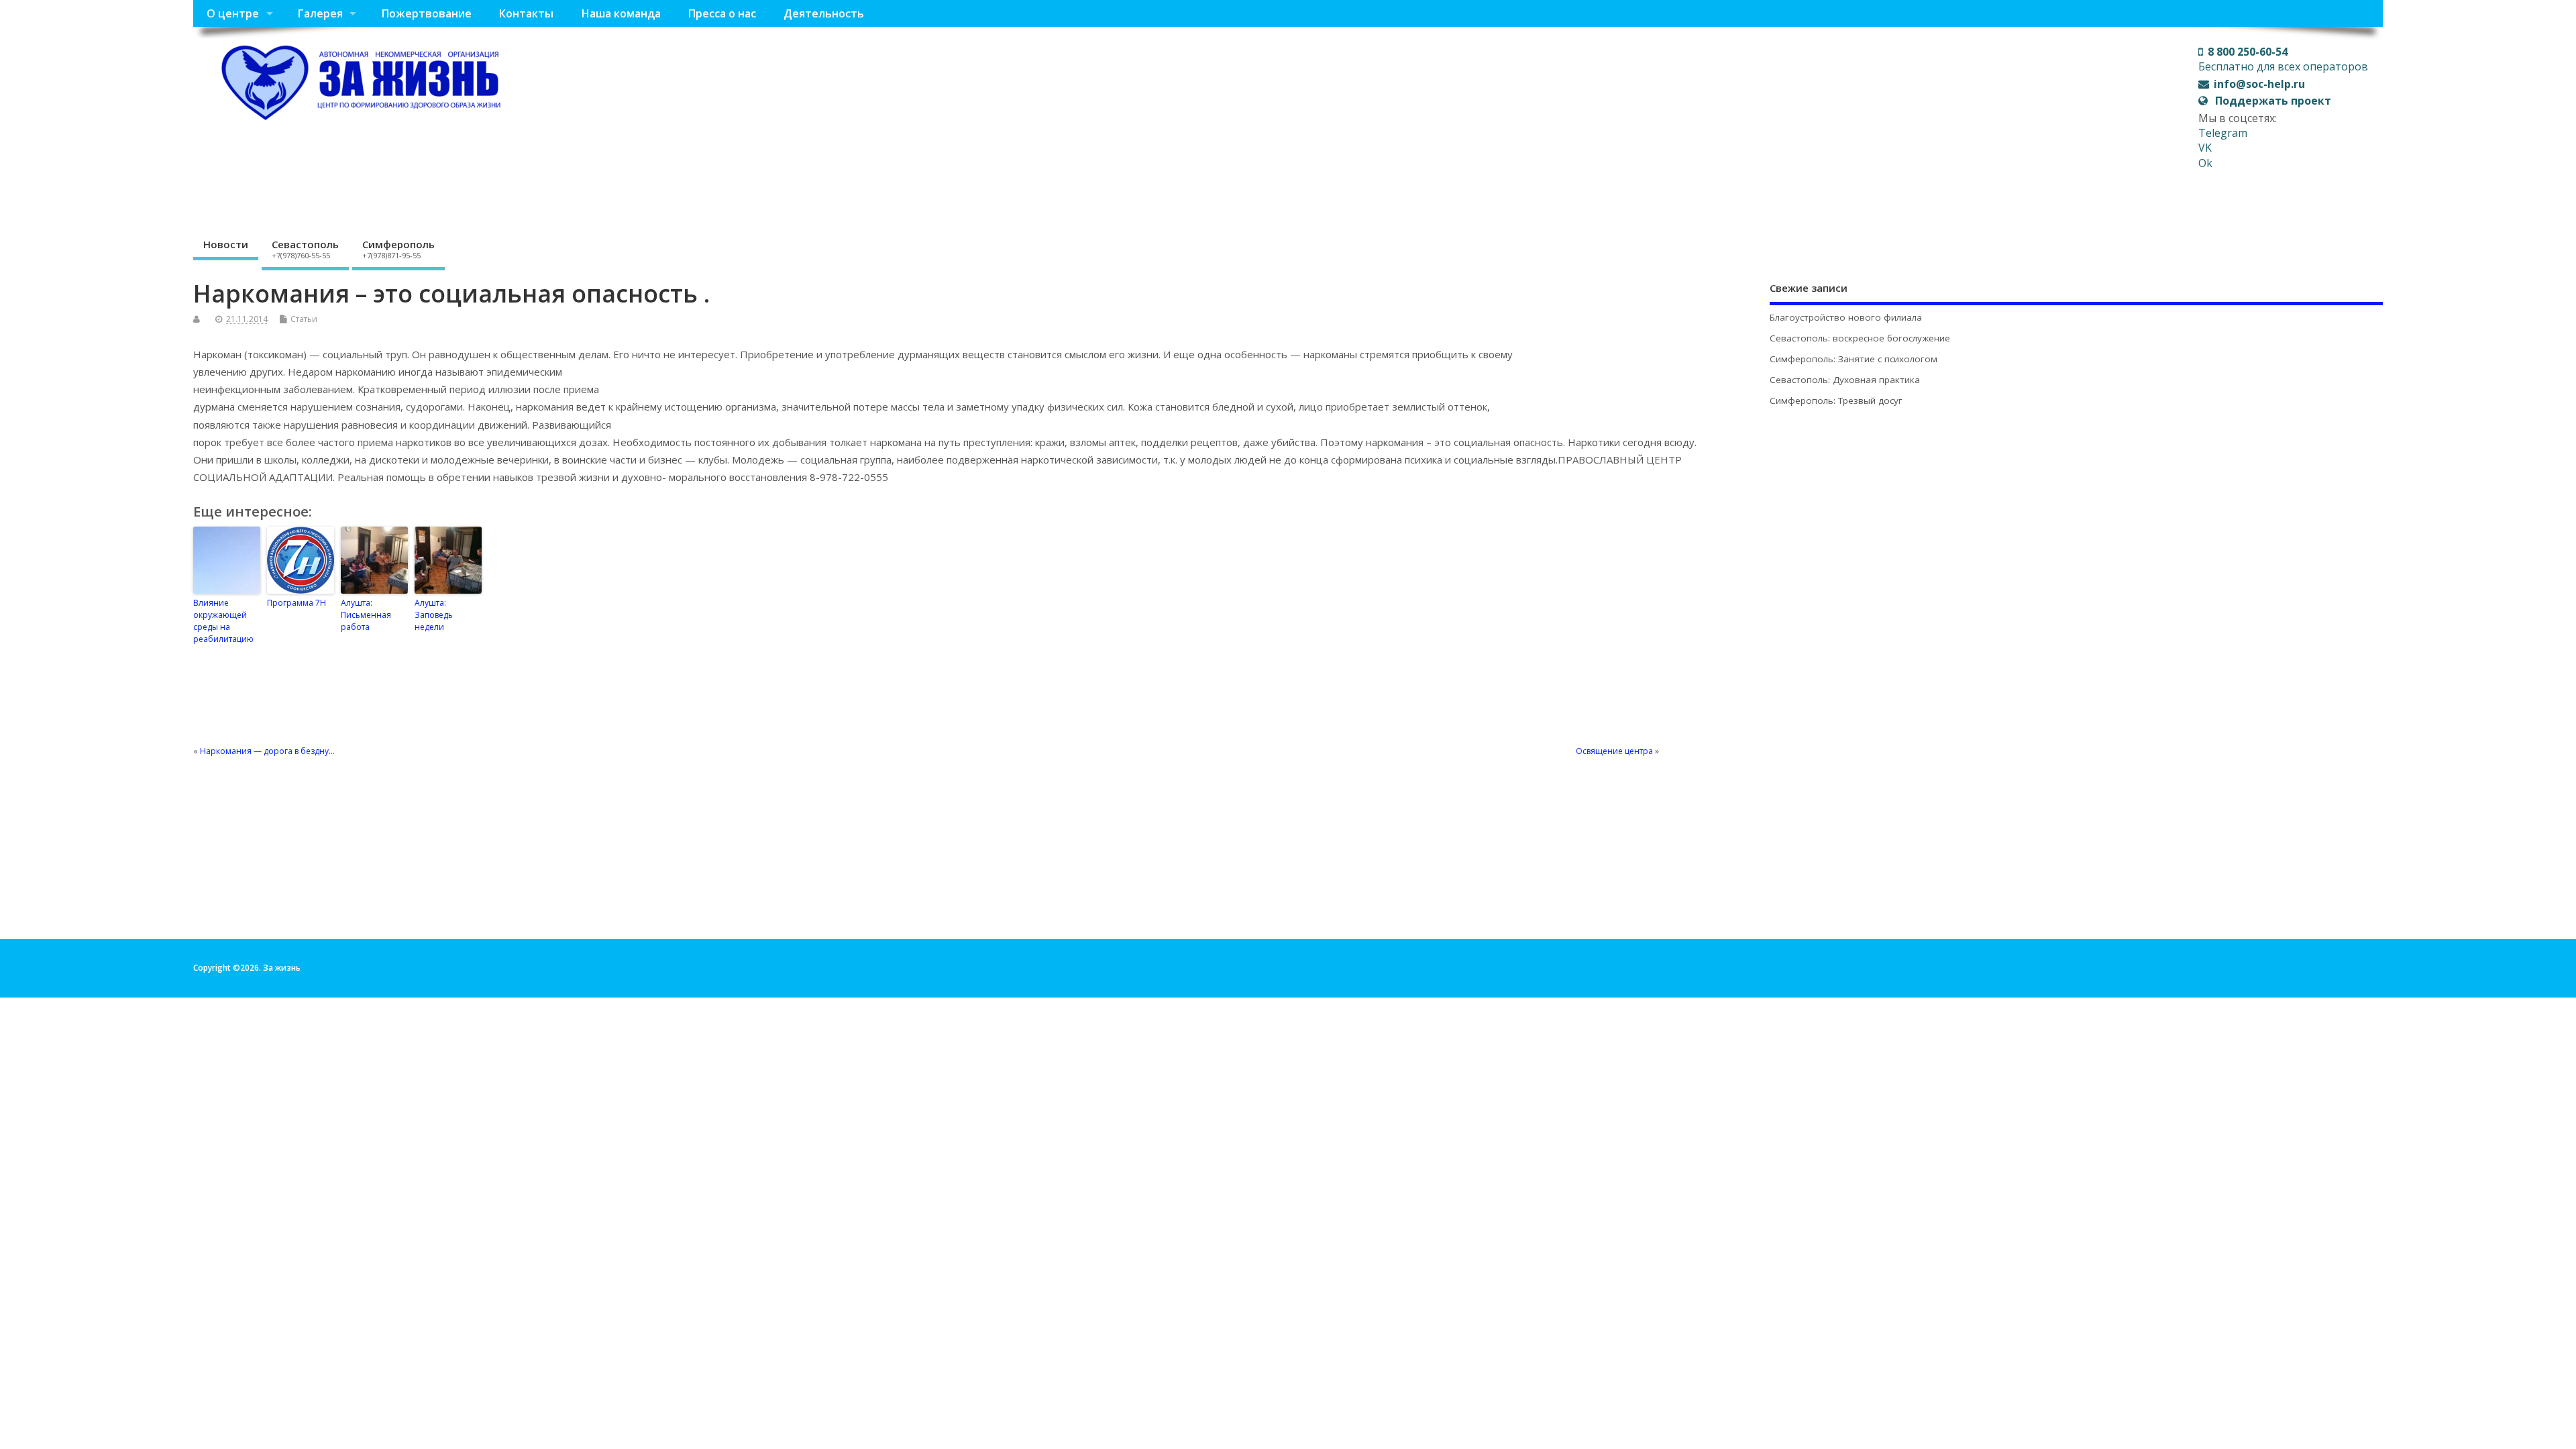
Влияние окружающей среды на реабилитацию (223, 621)
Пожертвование (426, 13)
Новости (226, 244)
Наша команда (621, 13)
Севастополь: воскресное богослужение (1860, 338)
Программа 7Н (297, 603)
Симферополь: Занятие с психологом (1854, 359)
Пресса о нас (722, 13)
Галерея (320, 13)
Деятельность (824, 13)
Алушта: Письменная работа (366, 615)
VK (2205, 148)
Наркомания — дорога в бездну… (267, 751)
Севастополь (305, 249)
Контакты (526, 13)
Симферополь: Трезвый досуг (1836, 400)
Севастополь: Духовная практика (1845, 380)
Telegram (2223, 133)
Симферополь (398, 249)
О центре (233, 13)
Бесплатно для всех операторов (2283, 59)
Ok (2205, 163)
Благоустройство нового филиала (1846, 317)
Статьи (304, 319)
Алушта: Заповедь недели (434, 615)
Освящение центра (1614, 751)
